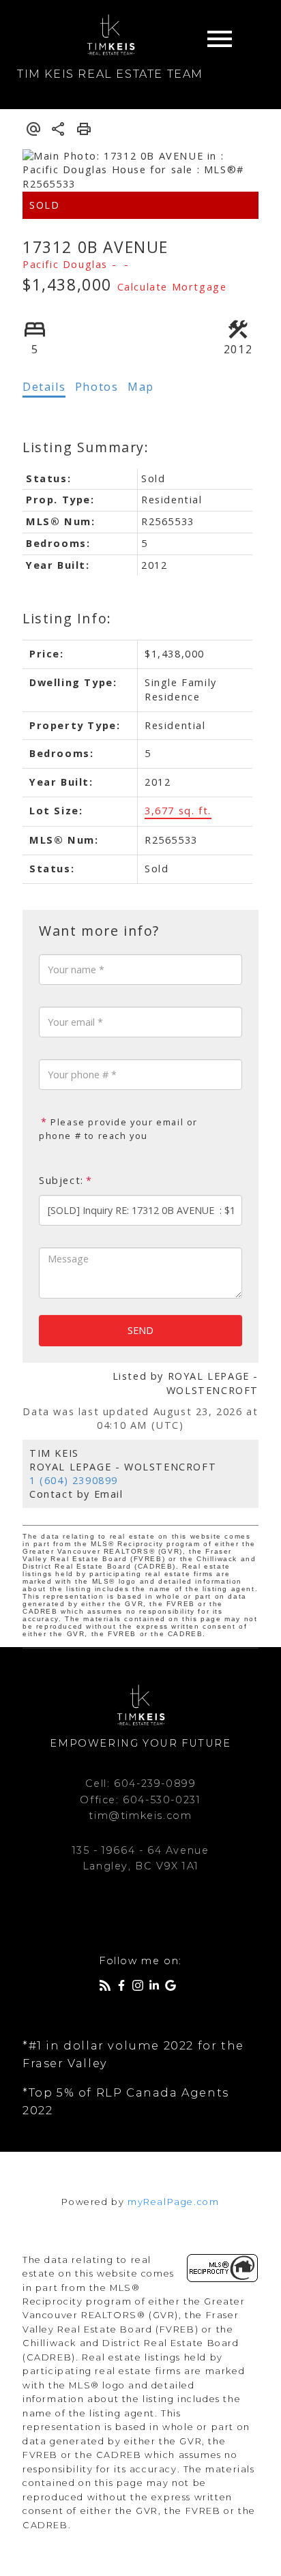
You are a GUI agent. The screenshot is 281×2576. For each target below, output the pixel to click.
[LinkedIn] (157, 1988)
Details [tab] (44, 387)
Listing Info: (67, 618)
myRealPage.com (173, 2202)
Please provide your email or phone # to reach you (118, 1129)
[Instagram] (140, 1988)
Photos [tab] (97, 387)
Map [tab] (141, 387)
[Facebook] (124, 1988)
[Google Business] (173, 1988)
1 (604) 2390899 (74, 1480)
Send (140, 1330)
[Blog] (108, 1988)
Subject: (61, 1180)
